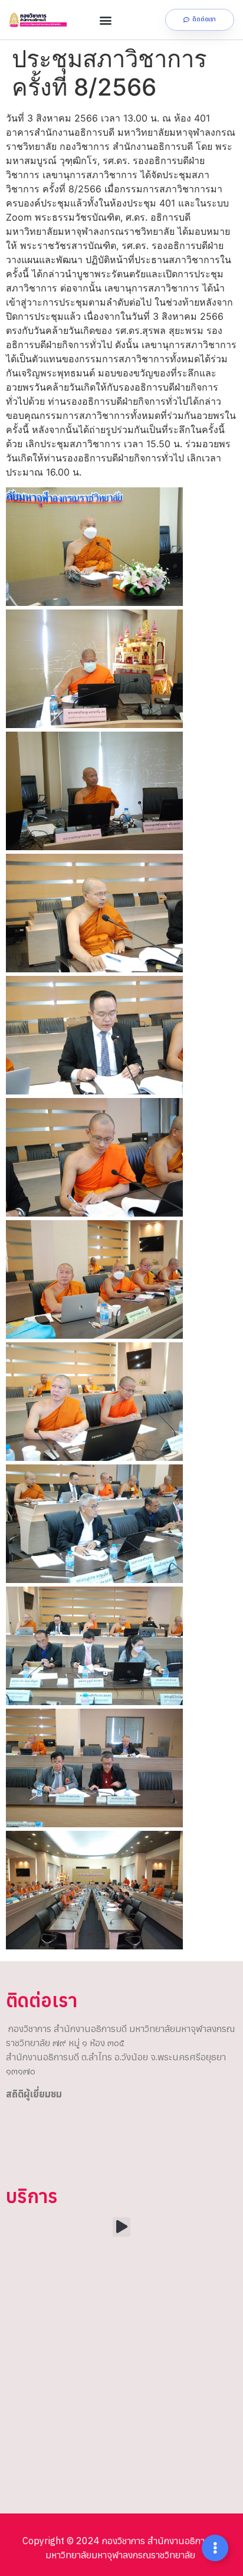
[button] (106, 20)
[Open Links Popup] (215, 2548)
